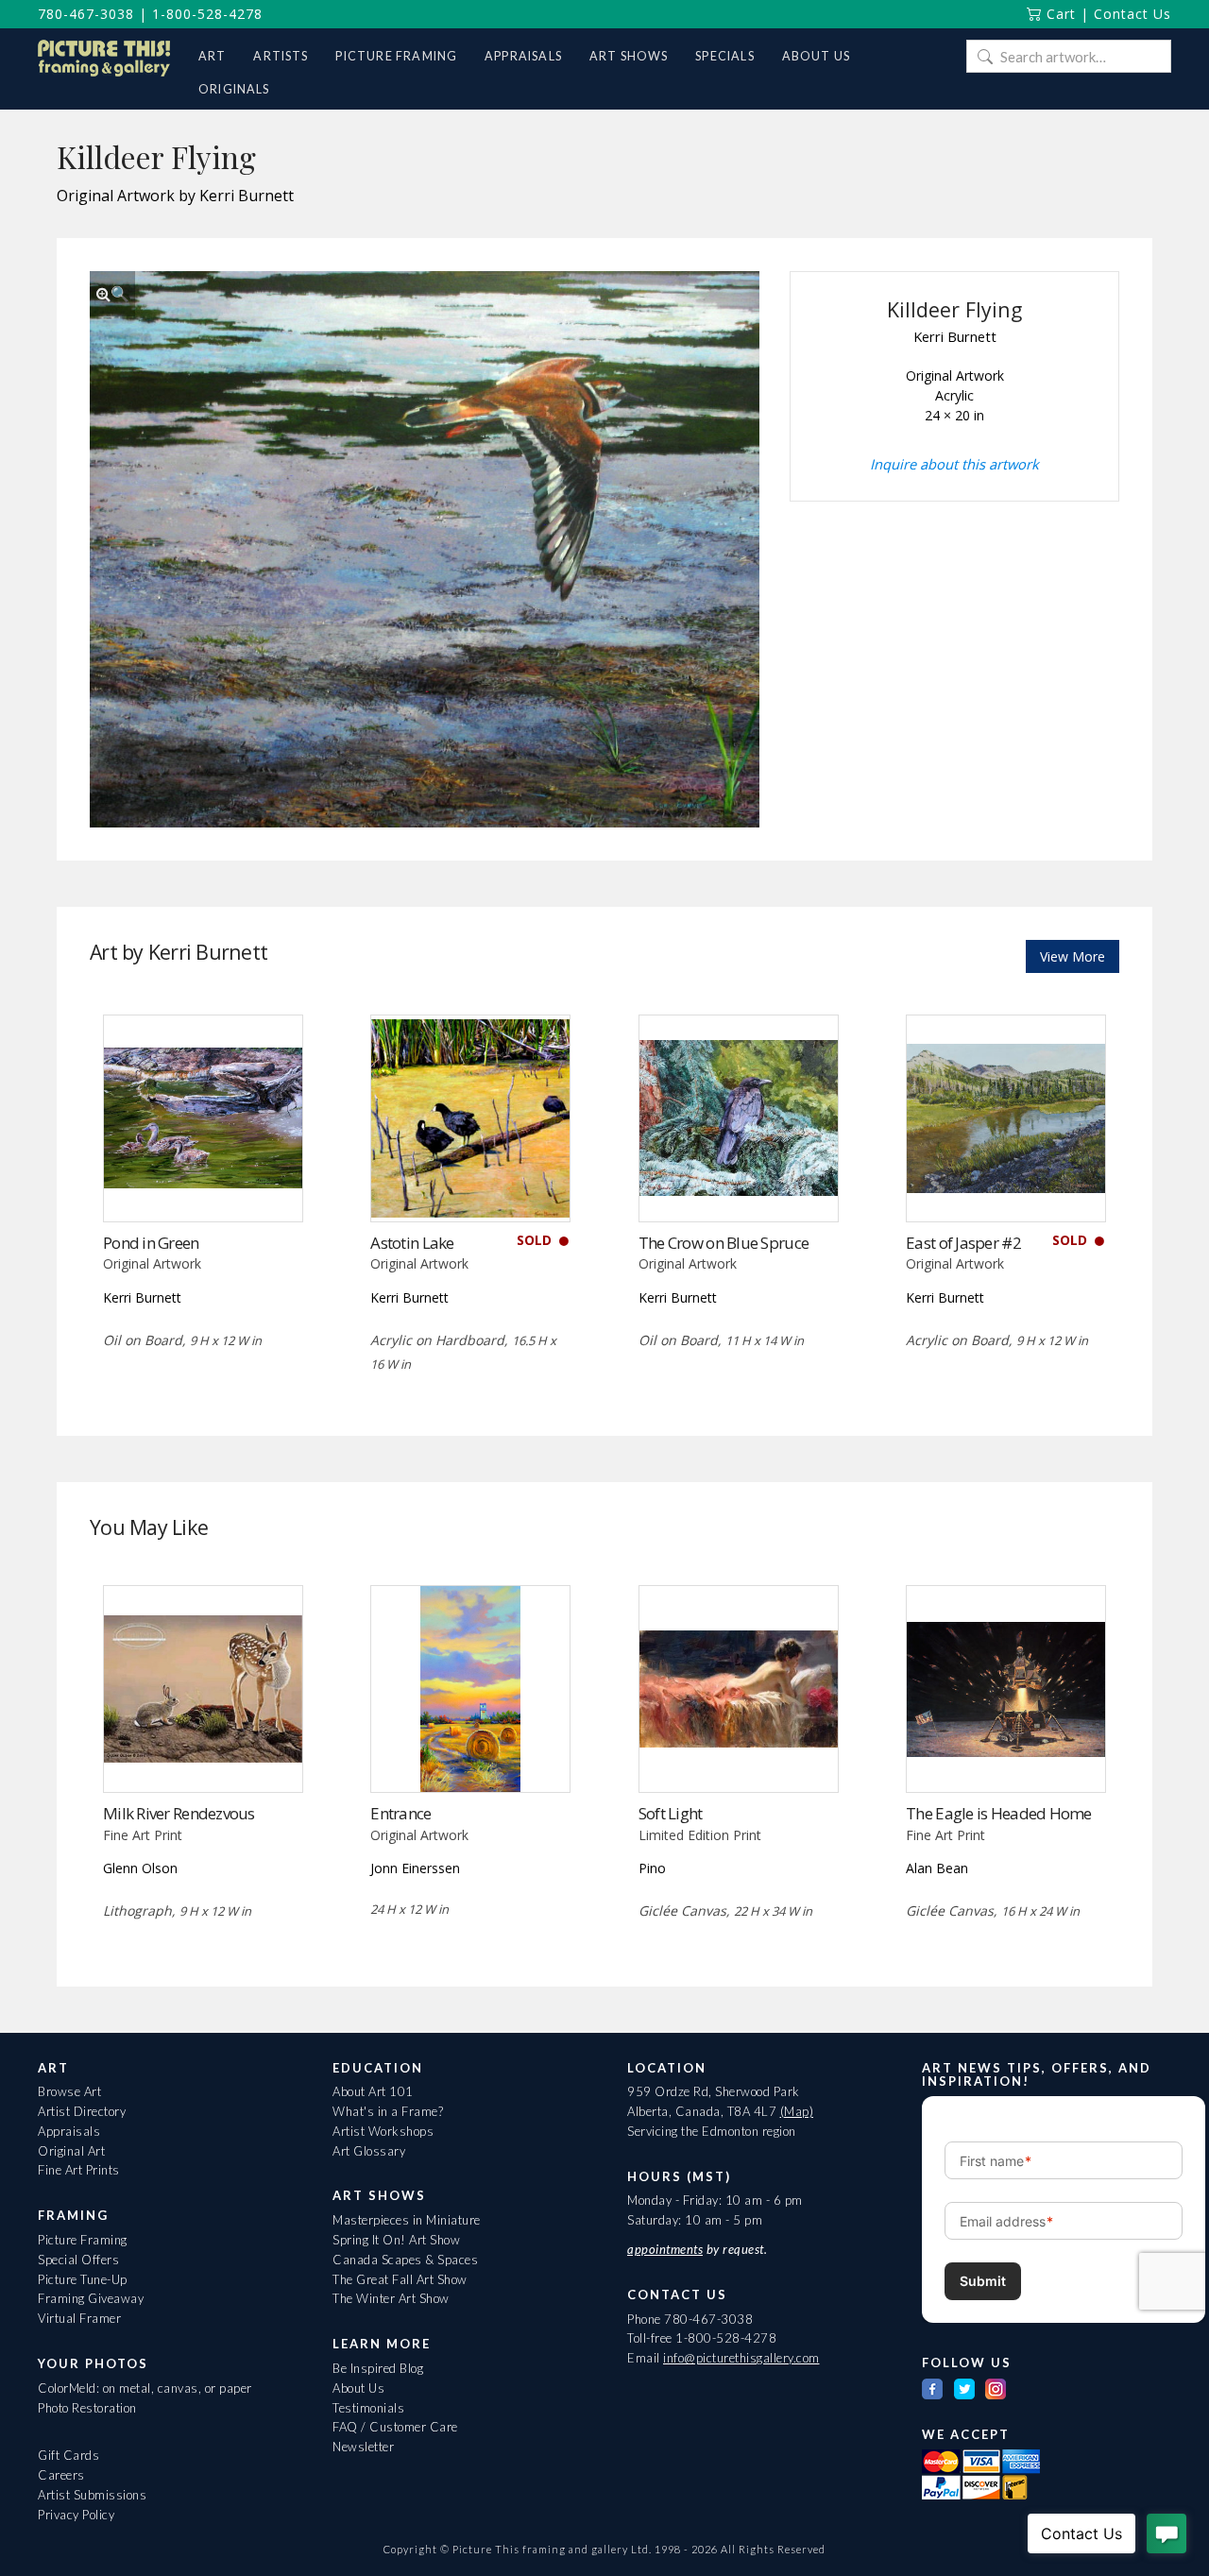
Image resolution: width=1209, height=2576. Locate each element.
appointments (665, 2249)
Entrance (400, 1813)
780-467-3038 (86, 14)
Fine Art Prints (79, 2170)
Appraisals (69, 2131)
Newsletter (363, 2447)
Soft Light (671, 1813)
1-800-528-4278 (207, 14)
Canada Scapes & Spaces (405, 2260)
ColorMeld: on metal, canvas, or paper (145, 2388)
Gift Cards (68, 2455)
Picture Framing (83, 2240)
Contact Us (1132, 14)
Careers (61, 2475)
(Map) (797, 2111)
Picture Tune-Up (83, 2279)
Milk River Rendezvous (179, 1813)
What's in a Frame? (388, 2111)
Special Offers (78, 2260)
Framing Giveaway (91, 2298)
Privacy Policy (76, 2515)
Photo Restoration (87, 2408)
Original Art (71, 2151)
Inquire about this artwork (954, 464)
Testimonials (368, 2408)
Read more (203, 1182)
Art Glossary (369, 2151)
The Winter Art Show (391, 2298)
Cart (1059, 14)
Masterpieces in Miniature (407, 2220)
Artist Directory (82, 2111)
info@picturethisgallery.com (741, 2358)
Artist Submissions (92, 2495)
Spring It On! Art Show (396, 2240)
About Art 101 (373, 2091)
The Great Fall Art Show (400, 2279)
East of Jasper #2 (963, 1243)
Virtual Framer (79, 2318)
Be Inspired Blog (378, 2368)
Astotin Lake (412, 1243)
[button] (112, 294)
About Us (358, 2388)
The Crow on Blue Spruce (724, 1243)
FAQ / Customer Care (395, 2427)
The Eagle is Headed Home (999, 1813)
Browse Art (69, 2091)
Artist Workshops (383, 2131)
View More (1073, 956)
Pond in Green (151, 1243)
